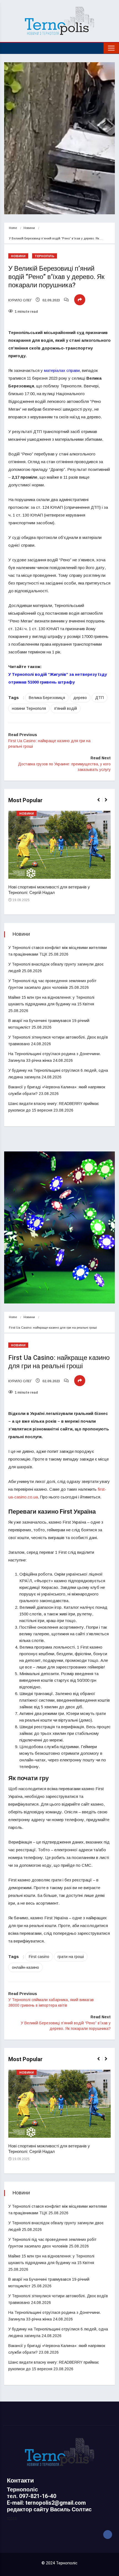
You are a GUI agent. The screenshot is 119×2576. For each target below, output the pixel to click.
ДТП (99, 698)
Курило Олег (20, 300)
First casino (39, 1957)
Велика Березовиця (47, 698)
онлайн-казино (25, 1967)
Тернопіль (45, 256)
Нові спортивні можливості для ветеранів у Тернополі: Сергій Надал (49, 890)
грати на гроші (71, 1957)
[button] (101, 803)
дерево (80, 698)
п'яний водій (66, 708)
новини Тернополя (29, 708)
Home (13, 228)
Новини (29, 228)
